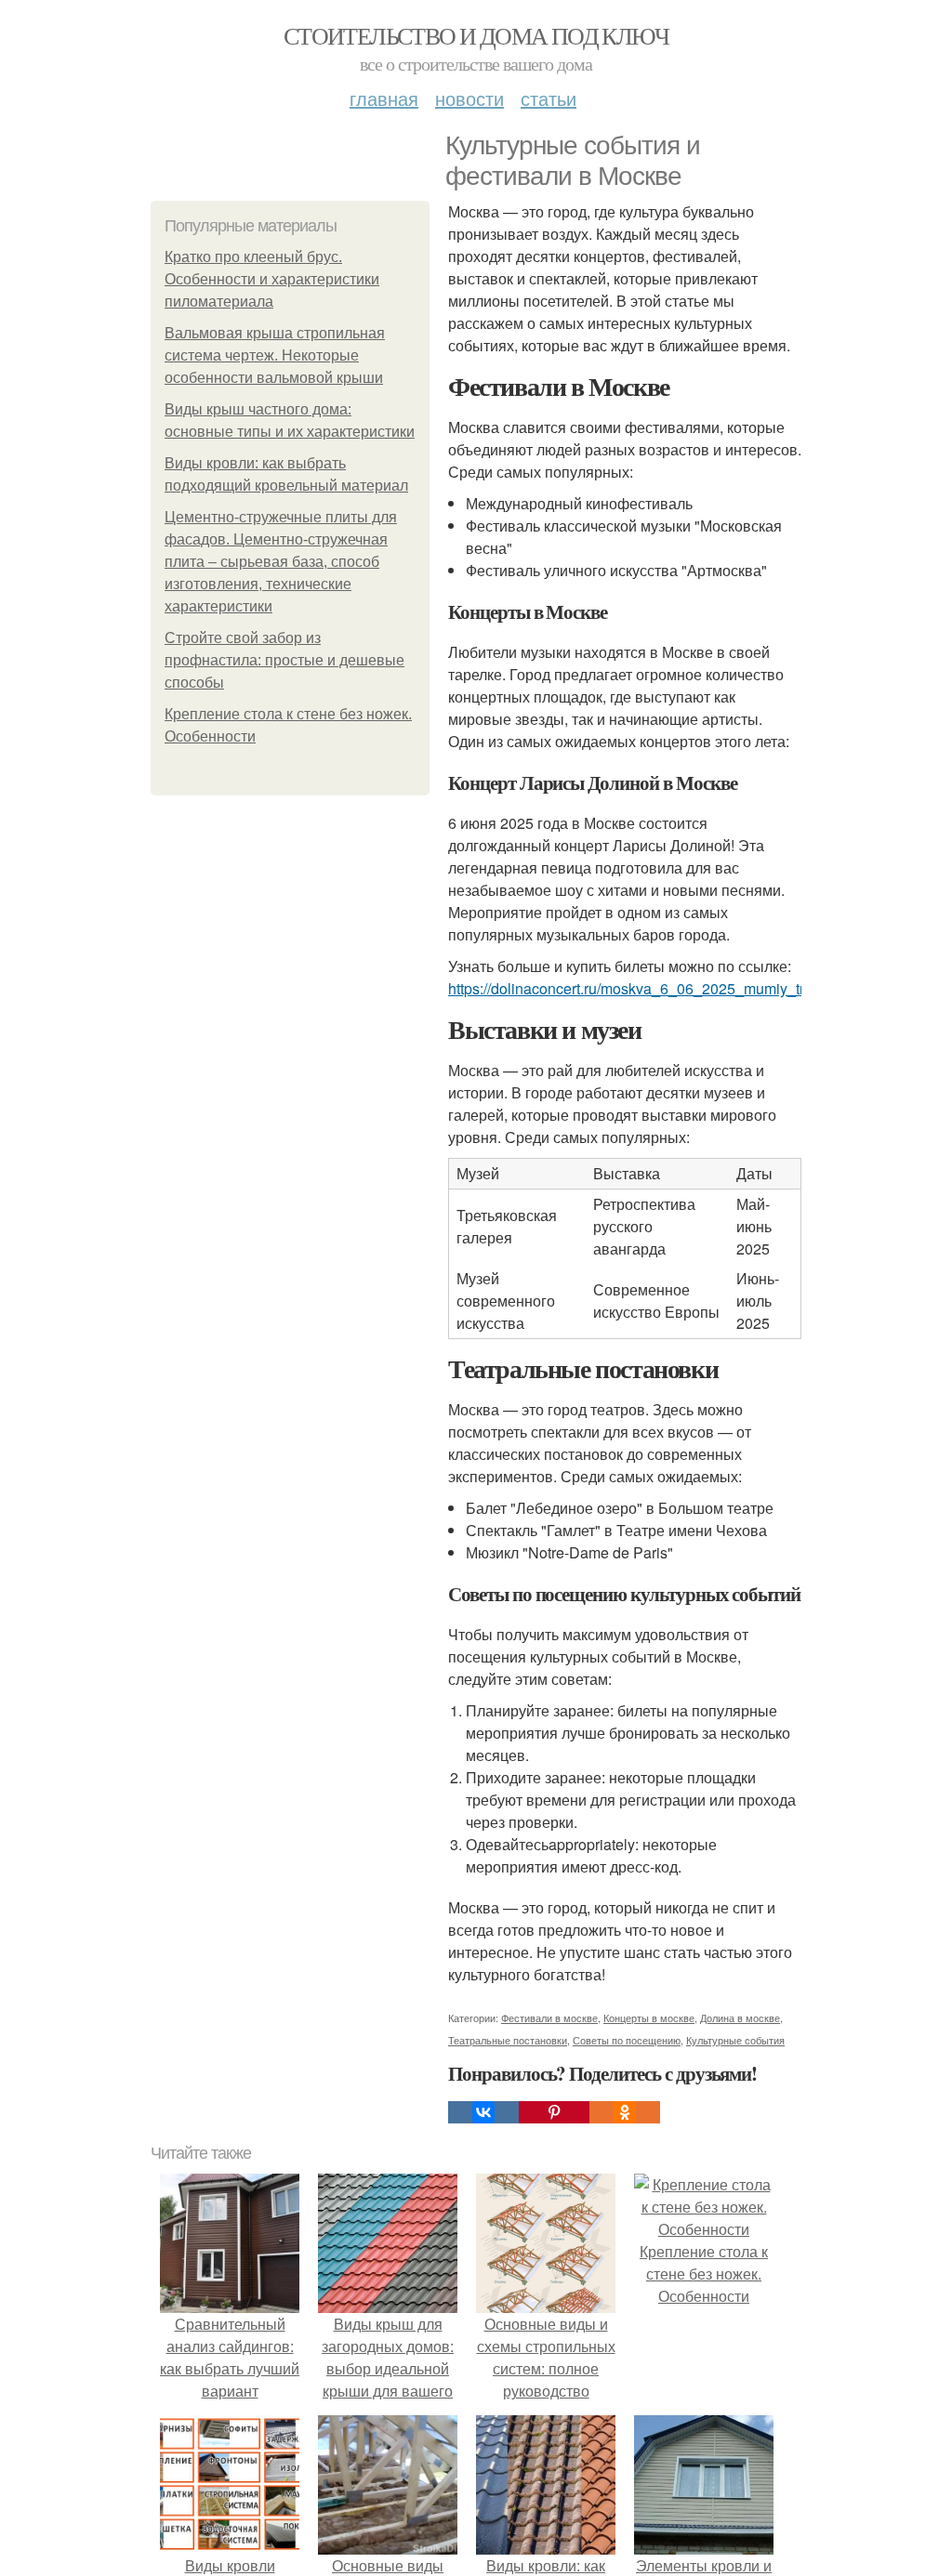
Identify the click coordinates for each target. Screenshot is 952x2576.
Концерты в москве (649, 2017)
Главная (384, 98)
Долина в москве (740, 2017)
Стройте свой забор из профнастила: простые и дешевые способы (284, 660)
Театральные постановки (508, 2040)
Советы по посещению (627, 2040)
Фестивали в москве (549, 2017)
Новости (469, 98)
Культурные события (735, 2040)
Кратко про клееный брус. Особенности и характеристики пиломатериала (272, 279)
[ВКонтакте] (483, 2112)
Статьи (549, 98)
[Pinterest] (554, 2112)
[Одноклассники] (625, 2112)
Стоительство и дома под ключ (476, 35)
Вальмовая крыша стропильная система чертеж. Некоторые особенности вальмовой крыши (275, 355)
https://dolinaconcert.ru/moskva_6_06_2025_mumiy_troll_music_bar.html (688, 988)
